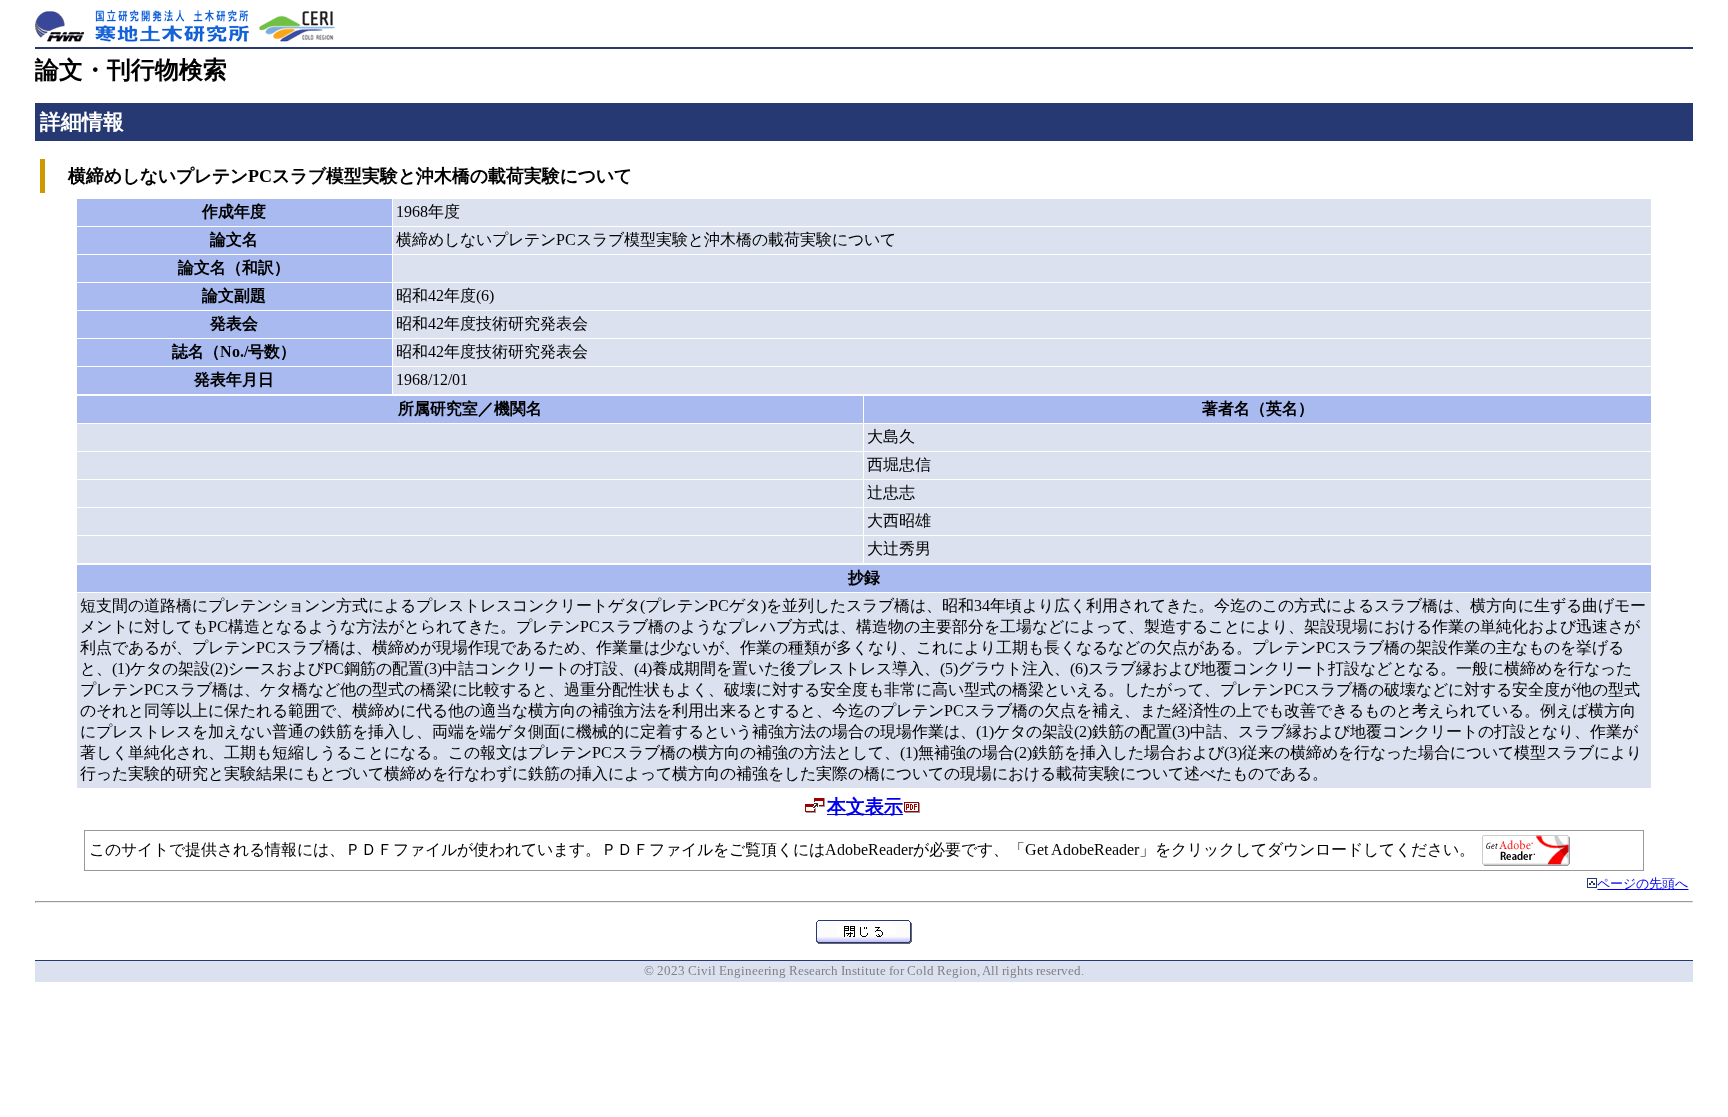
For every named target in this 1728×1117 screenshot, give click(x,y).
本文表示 (865, 806)
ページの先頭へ (1642, 884)
